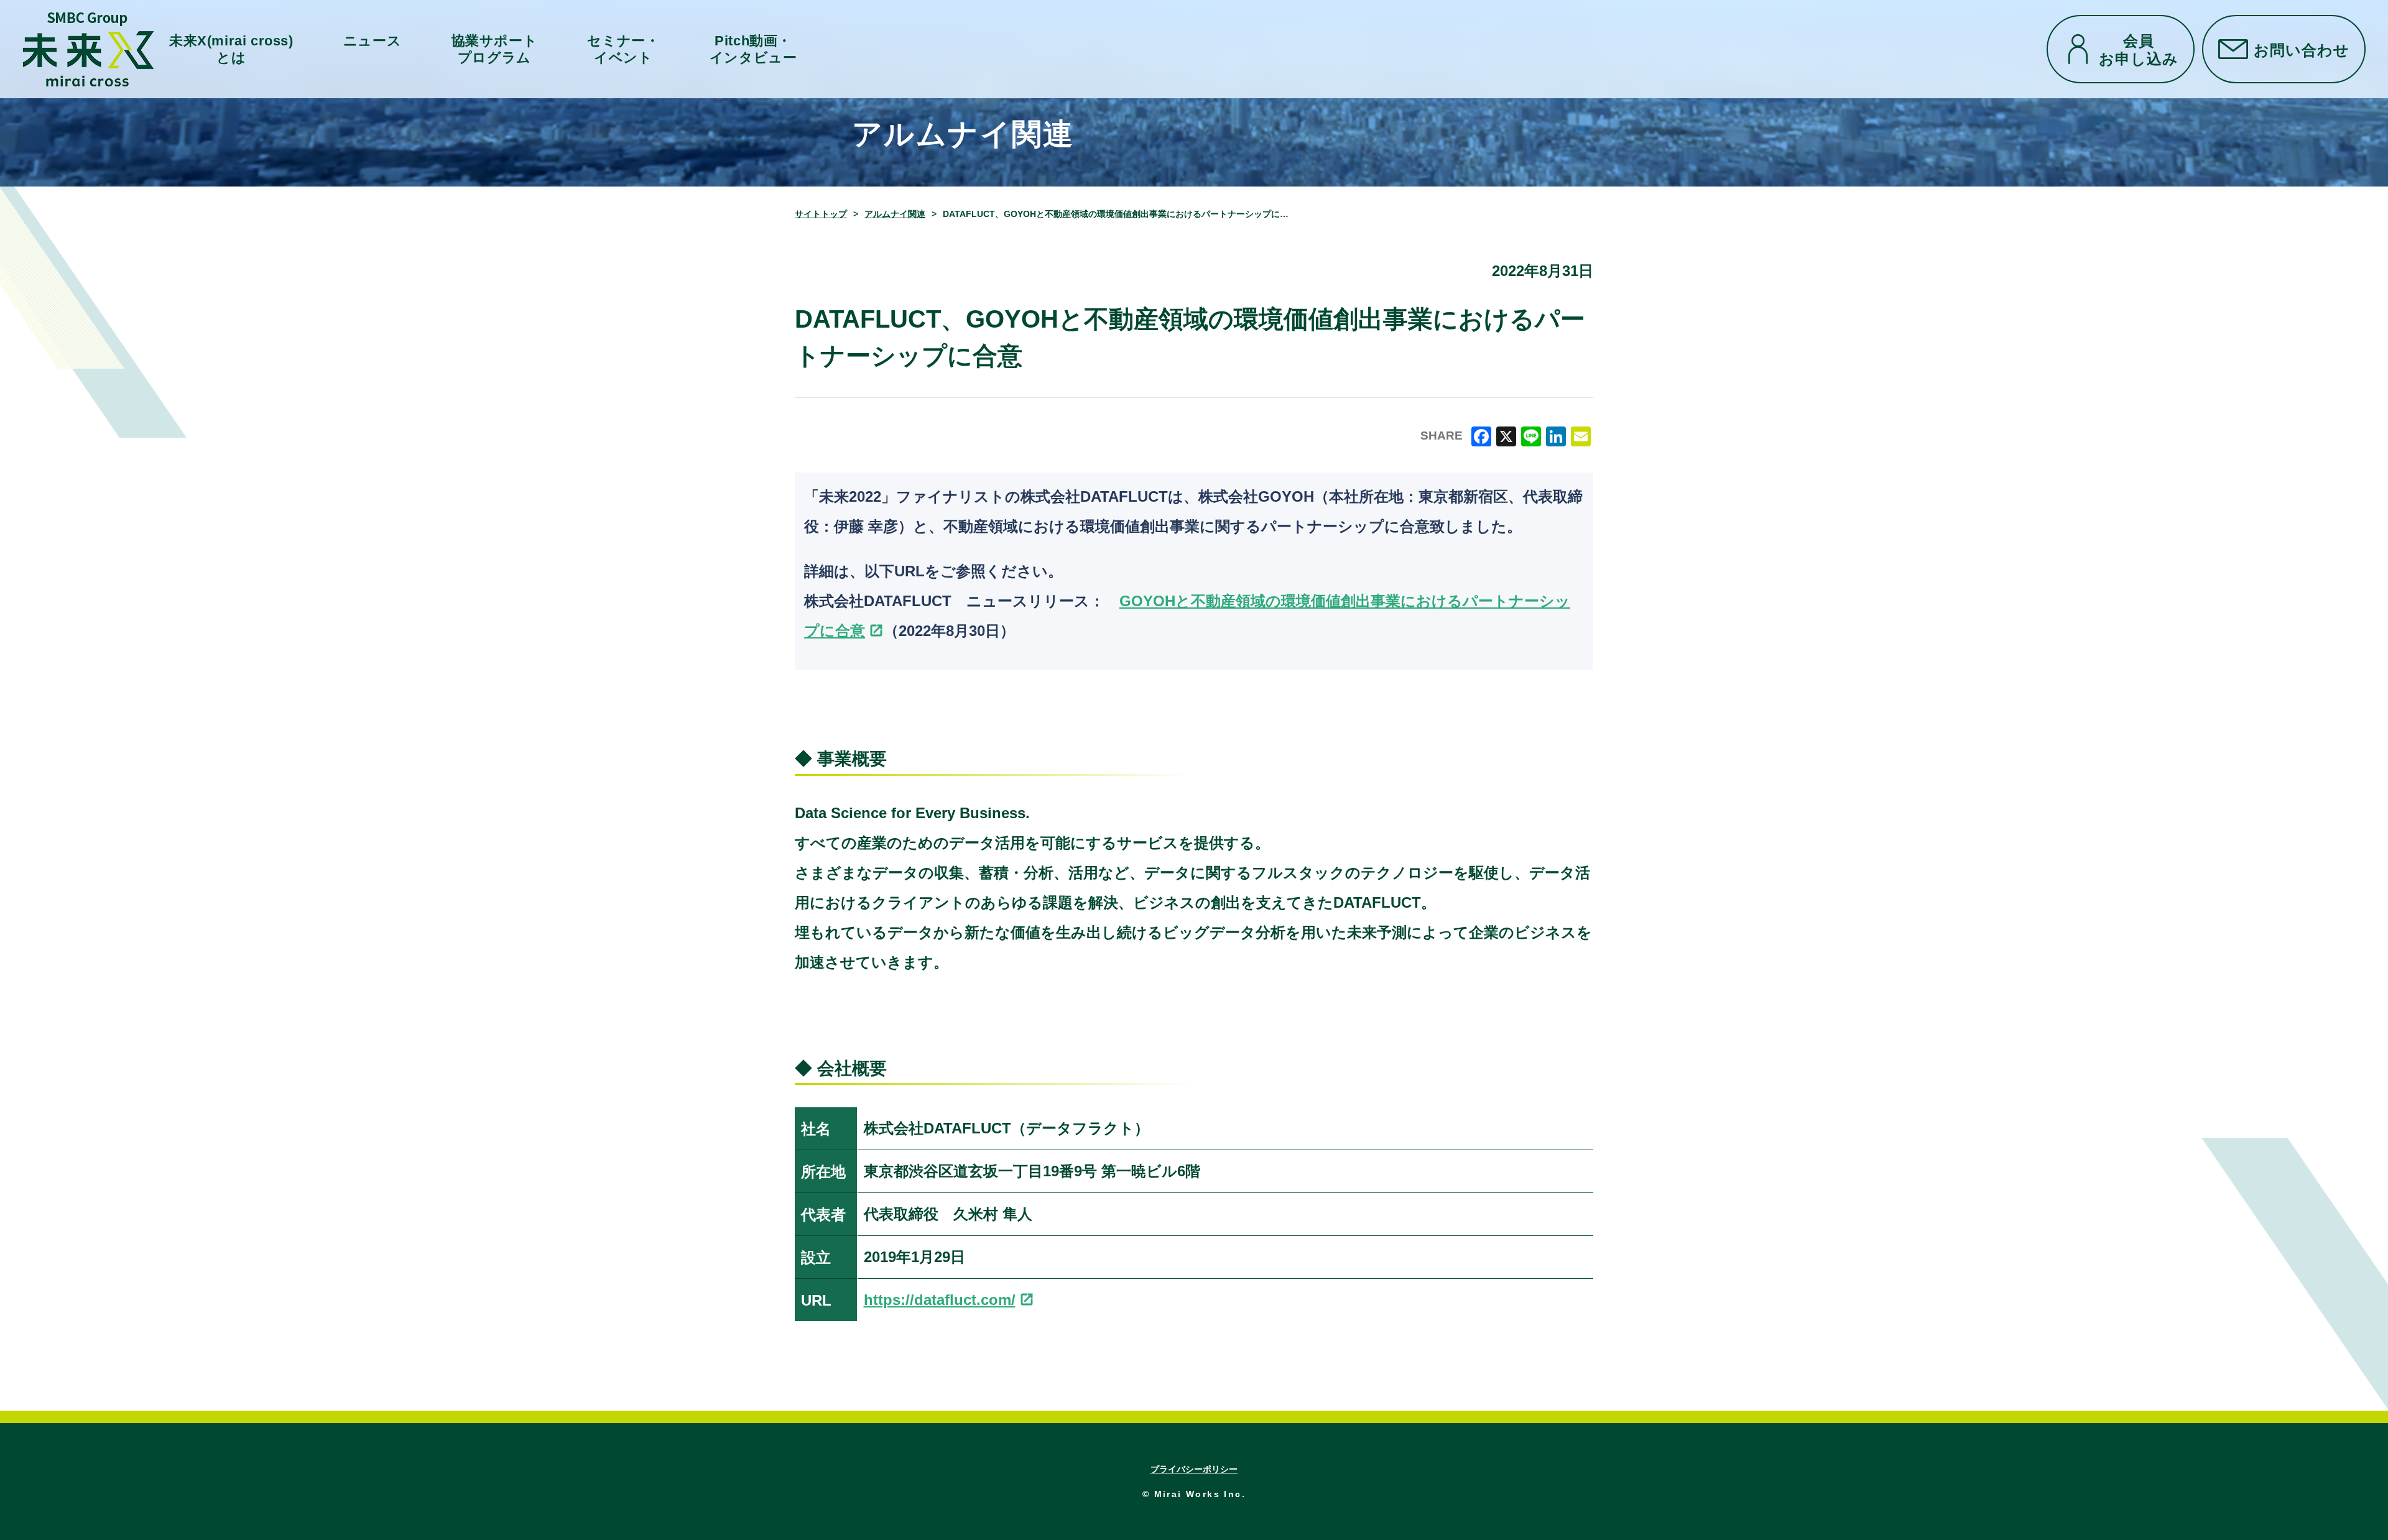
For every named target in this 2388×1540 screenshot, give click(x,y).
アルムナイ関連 (895, 214)
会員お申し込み (2139, 49)
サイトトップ (821, 214)
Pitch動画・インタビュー (753, 49)
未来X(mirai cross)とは (231, 49)
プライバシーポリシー (1194, 1469)
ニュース (372, 41)
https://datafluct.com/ (940, 1300)
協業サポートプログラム (495, 49)
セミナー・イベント (623, 49)
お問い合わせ (2302, 49)
